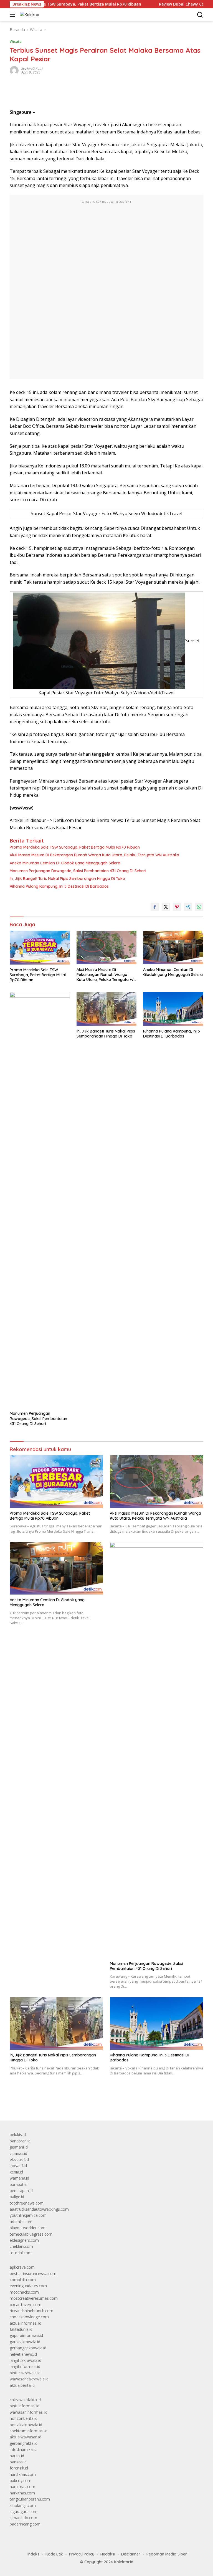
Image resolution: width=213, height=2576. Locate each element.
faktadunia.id (21, 2329)
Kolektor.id (124, 2562)
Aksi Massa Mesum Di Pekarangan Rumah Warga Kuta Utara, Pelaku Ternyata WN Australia (94, 855)
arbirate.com (21, 2222)
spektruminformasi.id (29, 2431)
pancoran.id (20, 2141)
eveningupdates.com (28, 2286)
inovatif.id (18, 2166)
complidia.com (23, 2280)
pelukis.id (18, 2135)
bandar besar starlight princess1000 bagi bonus (52, 2103)
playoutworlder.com (28, 2228)
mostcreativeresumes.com (34, 2298)
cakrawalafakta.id (25, 2400)
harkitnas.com (22, 2493)
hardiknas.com (23, 2474)
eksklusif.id (19, 2159)
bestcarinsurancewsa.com (33, 2273)
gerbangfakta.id (24, 2443)
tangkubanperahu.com (30, 2499)
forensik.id (19, 2468)
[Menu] (13, 15)
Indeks (33, 2554)
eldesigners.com (24, 2240)
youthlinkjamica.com (28, 2215)
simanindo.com (23, 2518)
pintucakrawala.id (25, 2373)
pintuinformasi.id (25, 2406)
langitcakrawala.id (26, 2360)
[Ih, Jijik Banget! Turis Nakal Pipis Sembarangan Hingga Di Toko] (107, 1009)
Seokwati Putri (32, 68)
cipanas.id (18, 2153)
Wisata (16, 41)
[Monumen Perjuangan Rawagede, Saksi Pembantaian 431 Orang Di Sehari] (40, 1200)
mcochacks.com (24, 2292)
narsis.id (17, 2456)
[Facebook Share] (155, 907)
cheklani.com (21, 2246)
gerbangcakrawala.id (28, 2348)
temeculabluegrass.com (31, 2234)
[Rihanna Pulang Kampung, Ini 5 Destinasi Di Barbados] (173, 1009)
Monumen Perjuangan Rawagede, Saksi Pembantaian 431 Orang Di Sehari (78, 871)
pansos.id (18, 2462)
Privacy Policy (82, 2554)
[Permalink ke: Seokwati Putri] (14, 70)
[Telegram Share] (188, 907)
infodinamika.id (23, 2449)
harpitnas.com (22, 2487)
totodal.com (21, 2253)
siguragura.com (24, 2512)
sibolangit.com (23, 2505)
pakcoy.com (21, 2480)
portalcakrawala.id (26, 2425)
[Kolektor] (29, 15)
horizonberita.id (24, 2418)
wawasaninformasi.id (29, 2412)
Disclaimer (131, 2554)
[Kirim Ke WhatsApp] (199, 907)
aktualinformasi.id (26, 2323)
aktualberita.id (22, 2385)
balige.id (17, 2197)
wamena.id (19, 2178)
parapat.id (19, 2184)
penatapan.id (21, 2191)
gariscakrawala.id (25, 2342)
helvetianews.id (23, 2354)
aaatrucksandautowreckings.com (39, 2209)
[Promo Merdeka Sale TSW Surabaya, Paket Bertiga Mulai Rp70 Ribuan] (40, 948)
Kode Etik (54, 2554)
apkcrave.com (22, 2267)
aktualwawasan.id (26, 2437)
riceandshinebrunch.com (31, 2311)
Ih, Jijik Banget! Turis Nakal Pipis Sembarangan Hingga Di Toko (67, 879)
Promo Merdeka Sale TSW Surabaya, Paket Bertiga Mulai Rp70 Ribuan (75, 847)
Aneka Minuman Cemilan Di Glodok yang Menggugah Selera (65, 863)
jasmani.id (19, 2147)
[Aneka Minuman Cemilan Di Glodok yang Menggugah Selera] (173, 947)
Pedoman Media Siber (167, 2554)
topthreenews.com (27, 2203)
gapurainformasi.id (26, 2335)
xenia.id (16, 2172)
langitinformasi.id (25, 2366)
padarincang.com (25, 2524)
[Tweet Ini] (166, 907)
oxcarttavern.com (26, 2305)
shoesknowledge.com (29, 2317)
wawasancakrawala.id (29, 2379)
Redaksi (108, 2554)
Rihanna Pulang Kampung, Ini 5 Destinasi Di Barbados (59, 886)
